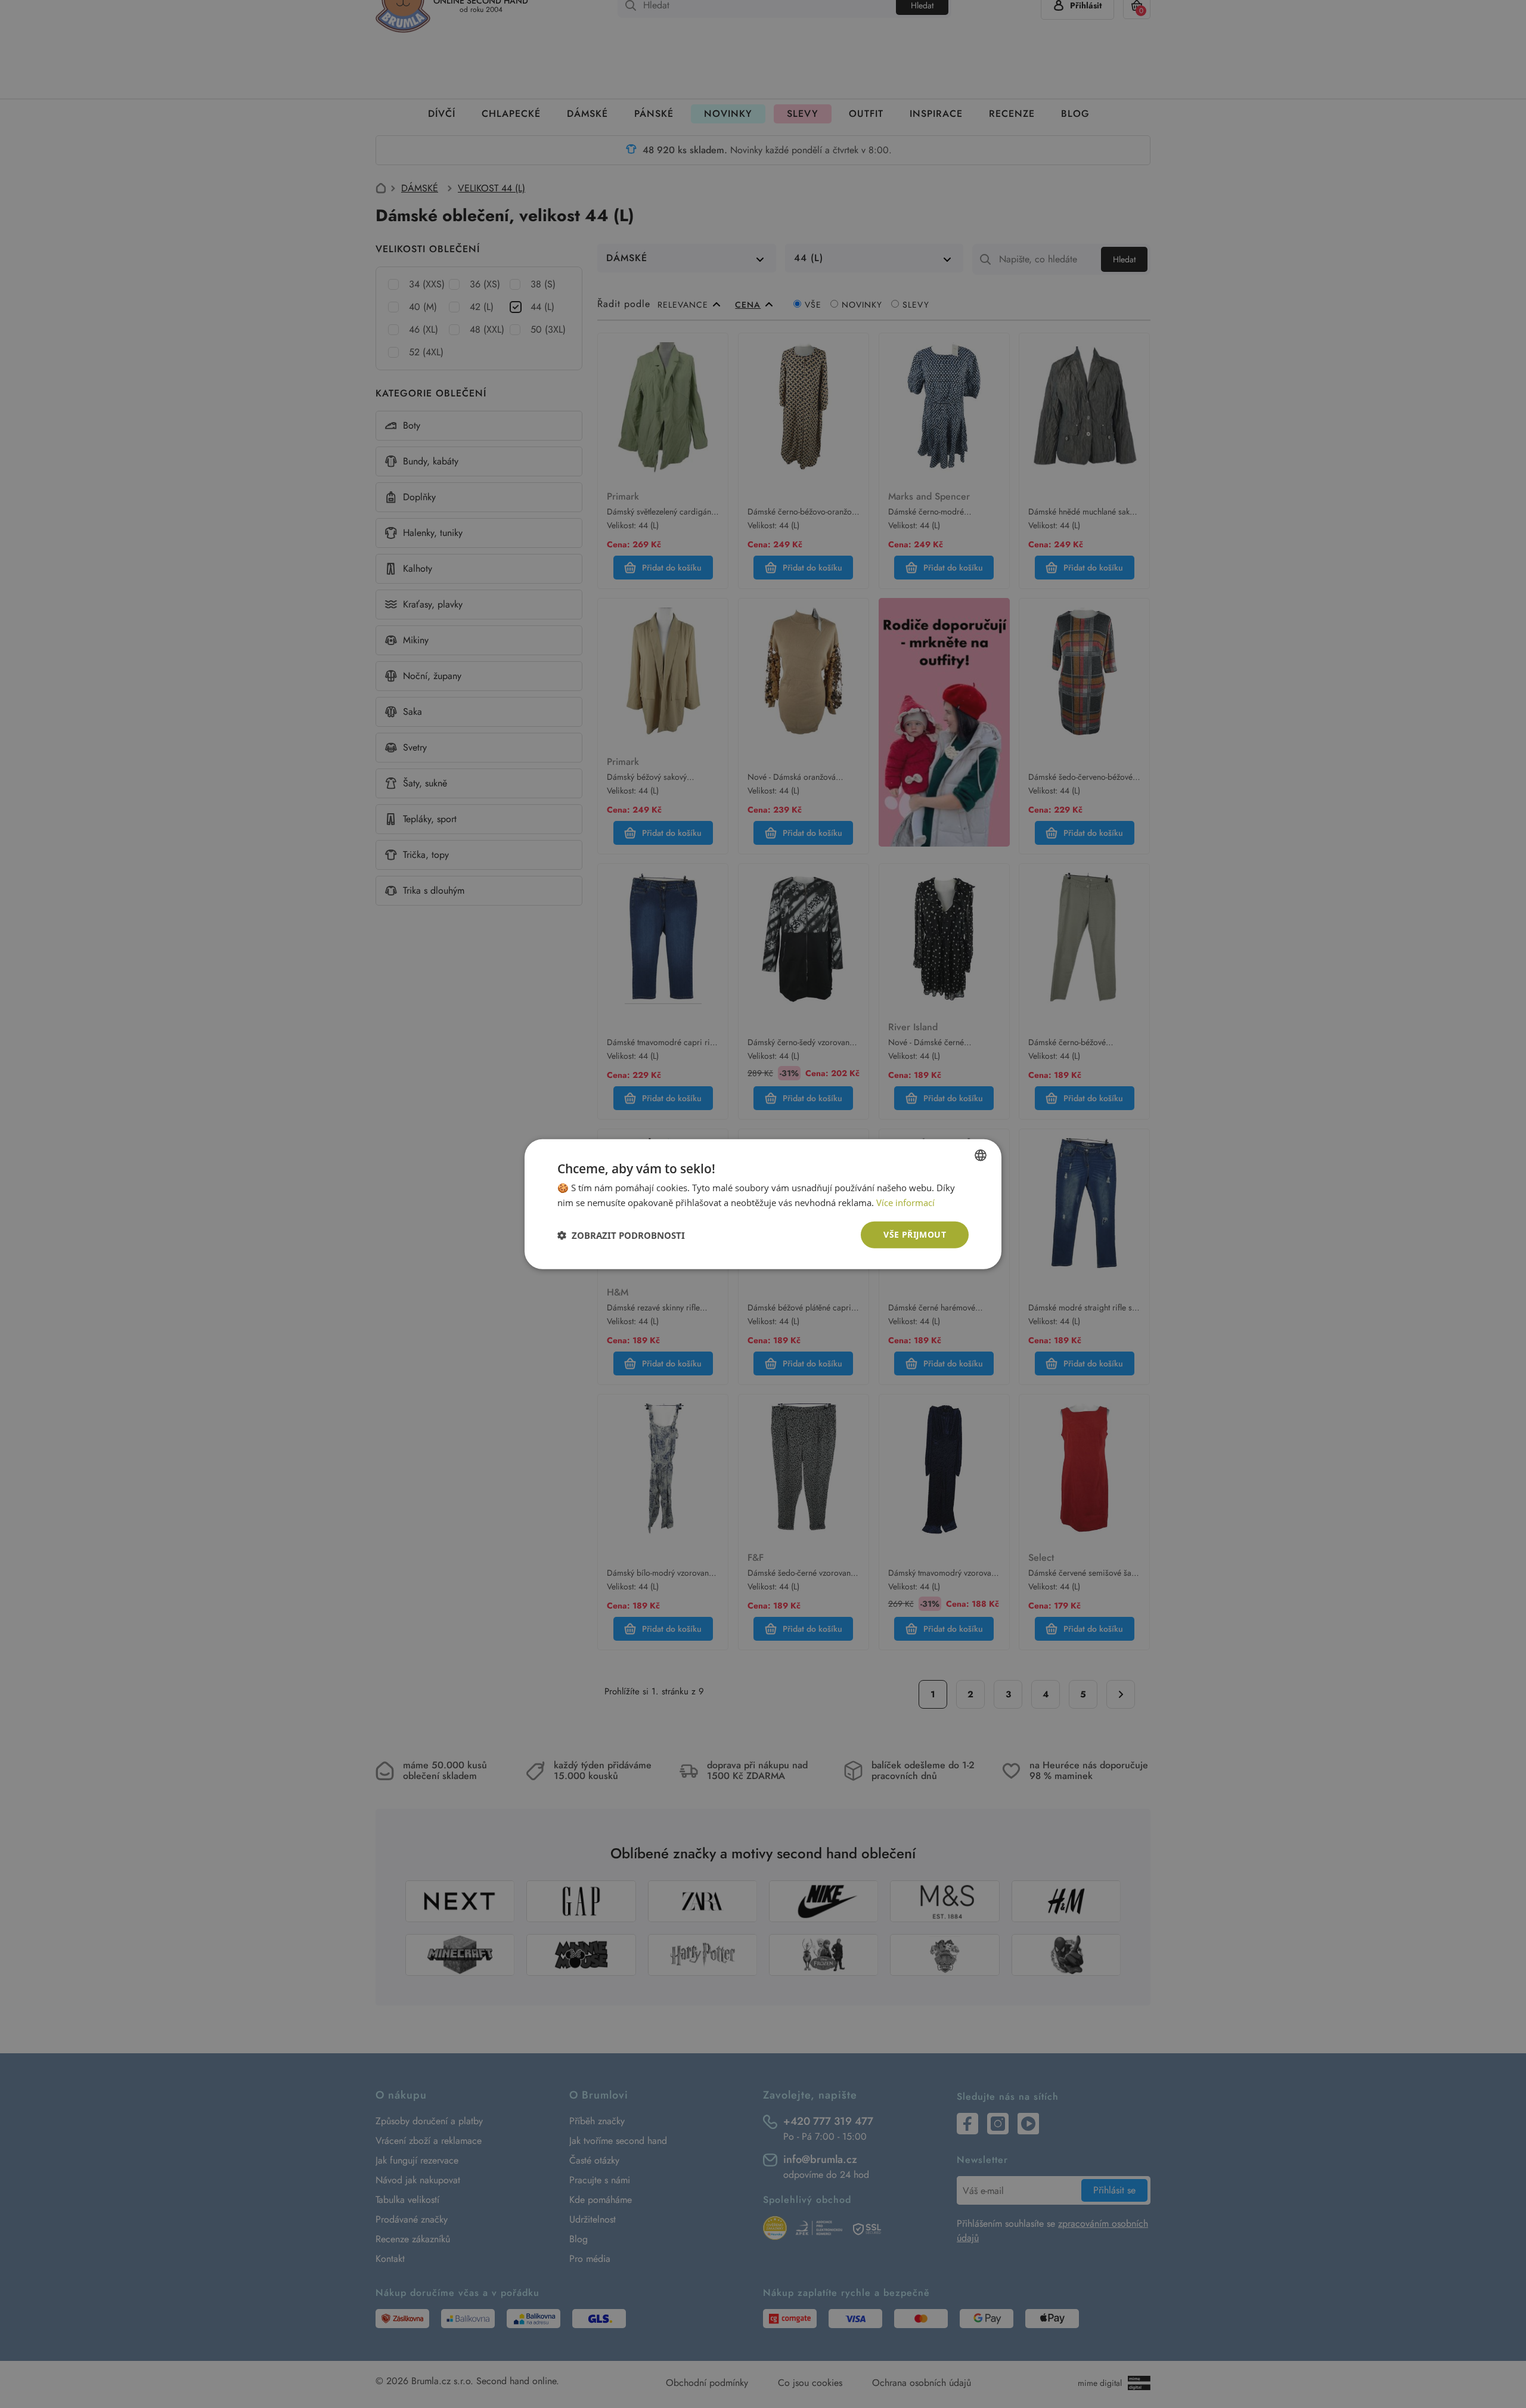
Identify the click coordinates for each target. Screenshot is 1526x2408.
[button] (621, 1235)
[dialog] (763, 1204)
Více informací (905, 1202)
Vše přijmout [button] (915, 1234)
